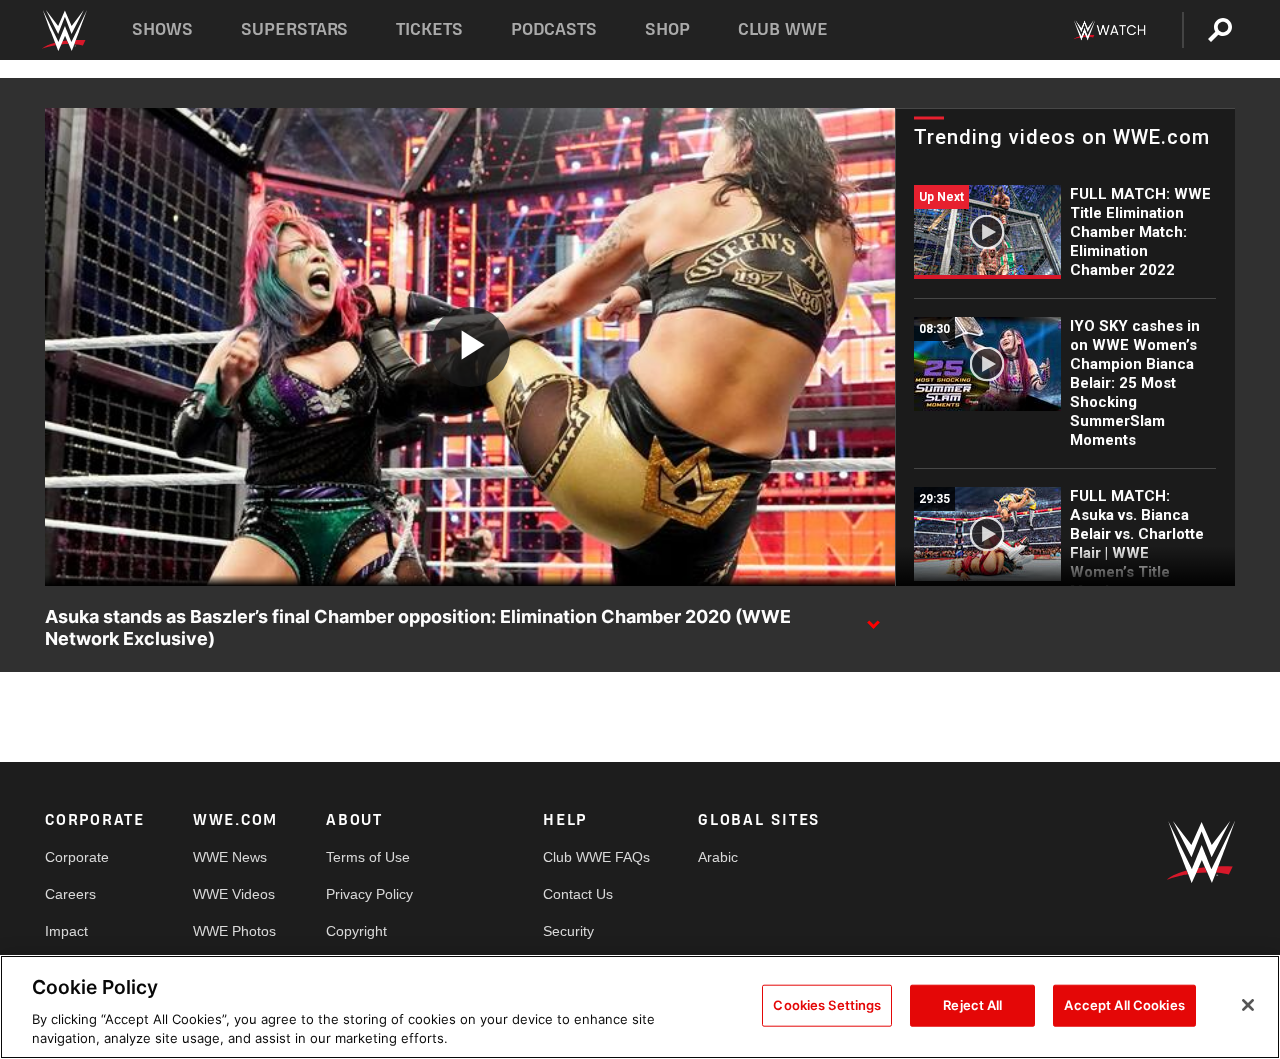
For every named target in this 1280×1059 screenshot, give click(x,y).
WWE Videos (234, 894)
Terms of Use (368, 857)
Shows (162, 29)
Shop (667, 29)
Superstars (295, 29)
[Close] (1248, 1005)
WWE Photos (234, 931)
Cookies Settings (827, 1005)
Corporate (77, 857)
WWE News (230, 857)
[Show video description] (873, 618)
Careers (70, 894)
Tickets (429, 29)
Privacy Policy (369, 894)
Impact (66, 931)
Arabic (718, 857)
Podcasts (554, 29)
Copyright (356, 931)
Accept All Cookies (1124, 1005)
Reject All (972, 1005)
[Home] (63, 30)
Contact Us (578, 894)
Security (568, 931)
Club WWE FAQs (596, 857)
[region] (640, 1007)
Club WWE (783, 29)
